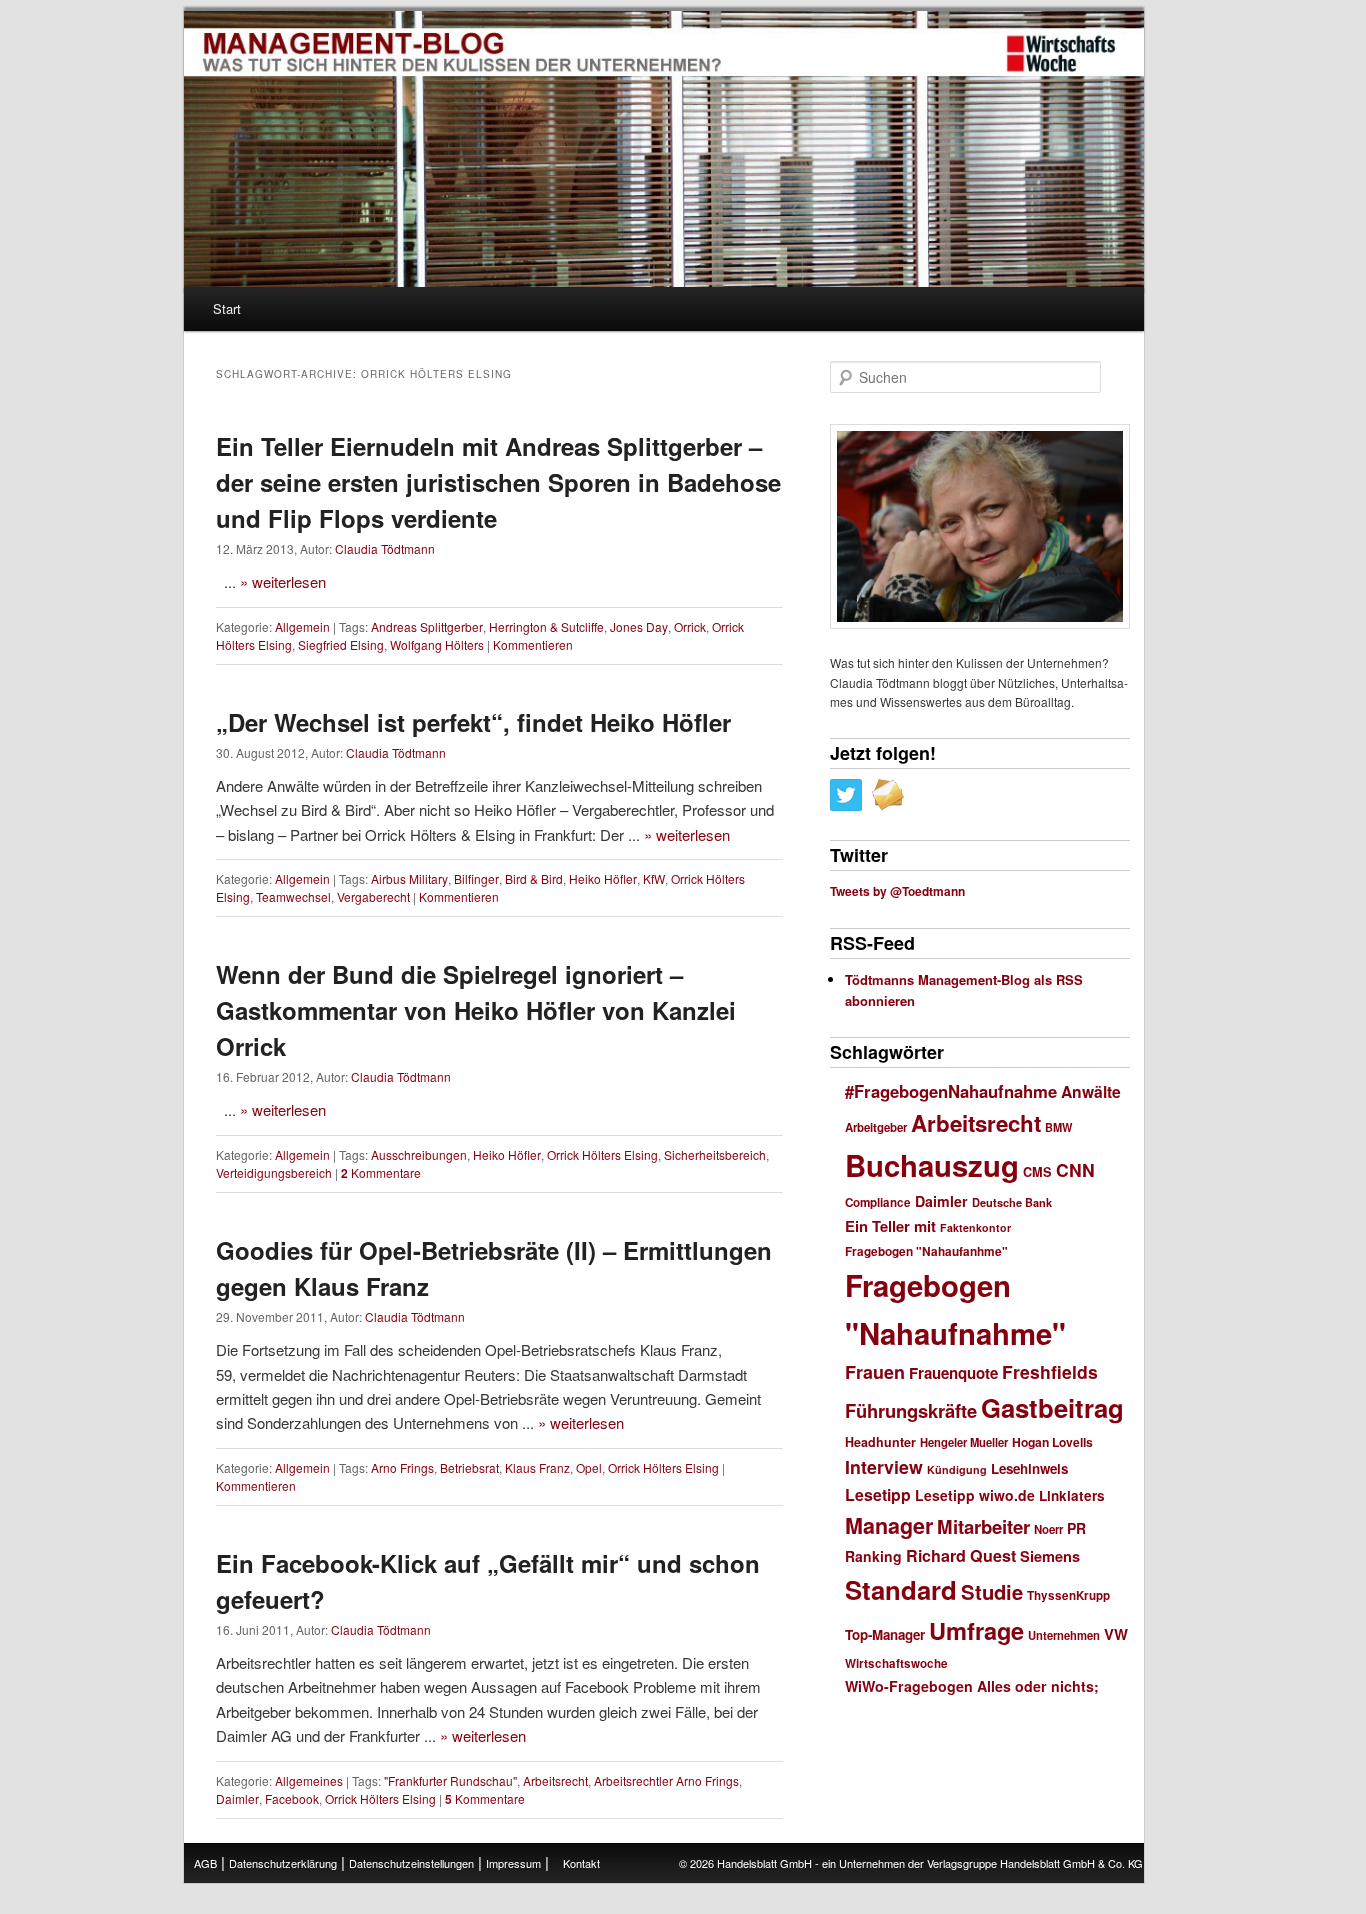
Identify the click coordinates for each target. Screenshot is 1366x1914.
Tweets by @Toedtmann (897, 891)
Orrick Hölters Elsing (602, 1154)
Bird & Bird (534, 878)
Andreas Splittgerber (427, 626)
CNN (1075, 1169)
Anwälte (1091, 1091)
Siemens (1050, 1556)
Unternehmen (1064, 1635)
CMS (1037, 1172)
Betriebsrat (469, 1467)
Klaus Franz (537, 1467)
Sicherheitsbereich (715, 1154)
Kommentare (381, 1172)
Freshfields (1050, 1371)
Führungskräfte (911, 1410)
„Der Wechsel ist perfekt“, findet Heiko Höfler (473, 722)
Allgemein (302, 626)
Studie (992, 1591)
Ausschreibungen (419, 1154)
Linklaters (1072, 1495)
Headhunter (880, 1442)
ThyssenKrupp (1068, 1595)
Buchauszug (932, 1165)
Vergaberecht (373, 896)
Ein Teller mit (890, 1226)
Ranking (873, 1556)
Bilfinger (476, 878)
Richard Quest (961, 1555)
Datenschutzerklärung (283, 1863)
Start (227, 308)
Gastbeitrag (1052, 1407)
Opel (589, 1467)
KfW (654, 878)
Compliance (878, 1202)
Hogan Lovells (1052, 1442)
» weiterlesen (283, 581)
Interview (884, 1466)
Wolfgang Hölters (437, 644)
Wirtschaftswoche (896, 1663)
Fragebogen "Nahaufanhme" (926, 1251)
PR (1076, 1528)
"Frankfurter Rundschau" (450, 1780)
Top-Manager (885, 1634)
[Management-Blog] (1061, 54)
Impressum (513, 1863)
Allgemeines (309, 1780)
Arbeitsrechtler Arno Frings (666, 1780)
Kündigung (957, 1469)
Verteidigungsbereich (274, 1172)
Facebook (292, 1798)
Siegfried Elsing (341, 644)
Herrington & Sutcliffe (546, 626)
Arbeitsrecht (555, 1780)
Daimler (237, 1798)
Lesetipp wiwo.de (975, 1495)
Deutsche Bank (1012, 1202)
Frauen (875, 1372)
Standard (901, 1589)
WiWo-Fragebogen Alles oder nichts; (972, 1686)
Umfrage (976, 1630)
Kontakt (581, 1863)
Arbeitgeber (876, 1127)
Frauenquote (953, 1373)
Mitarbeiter (983, 1526)
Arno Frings (402, 1467)
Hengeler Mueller (964, 1442)
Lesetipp (878, 1494)
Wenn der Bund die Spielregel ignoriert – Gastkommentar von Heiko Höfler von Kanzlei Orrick (476, 1010)
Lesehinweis (1029, 1468)
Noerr (1048, 1529)
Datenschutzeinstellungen (411, 1863)
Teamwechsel (293, 896)
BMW (1058, 1127)
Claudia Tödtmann (385, 548)
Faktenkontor (975, 1227)
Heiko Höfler (603, 878)
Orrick (690, 626)
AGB (205, 1863)
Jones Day (639, 626)
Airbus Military (409, 878)
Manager (889, 1525)
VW (1116, 1634)
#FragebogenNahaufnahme (951, 1091)
